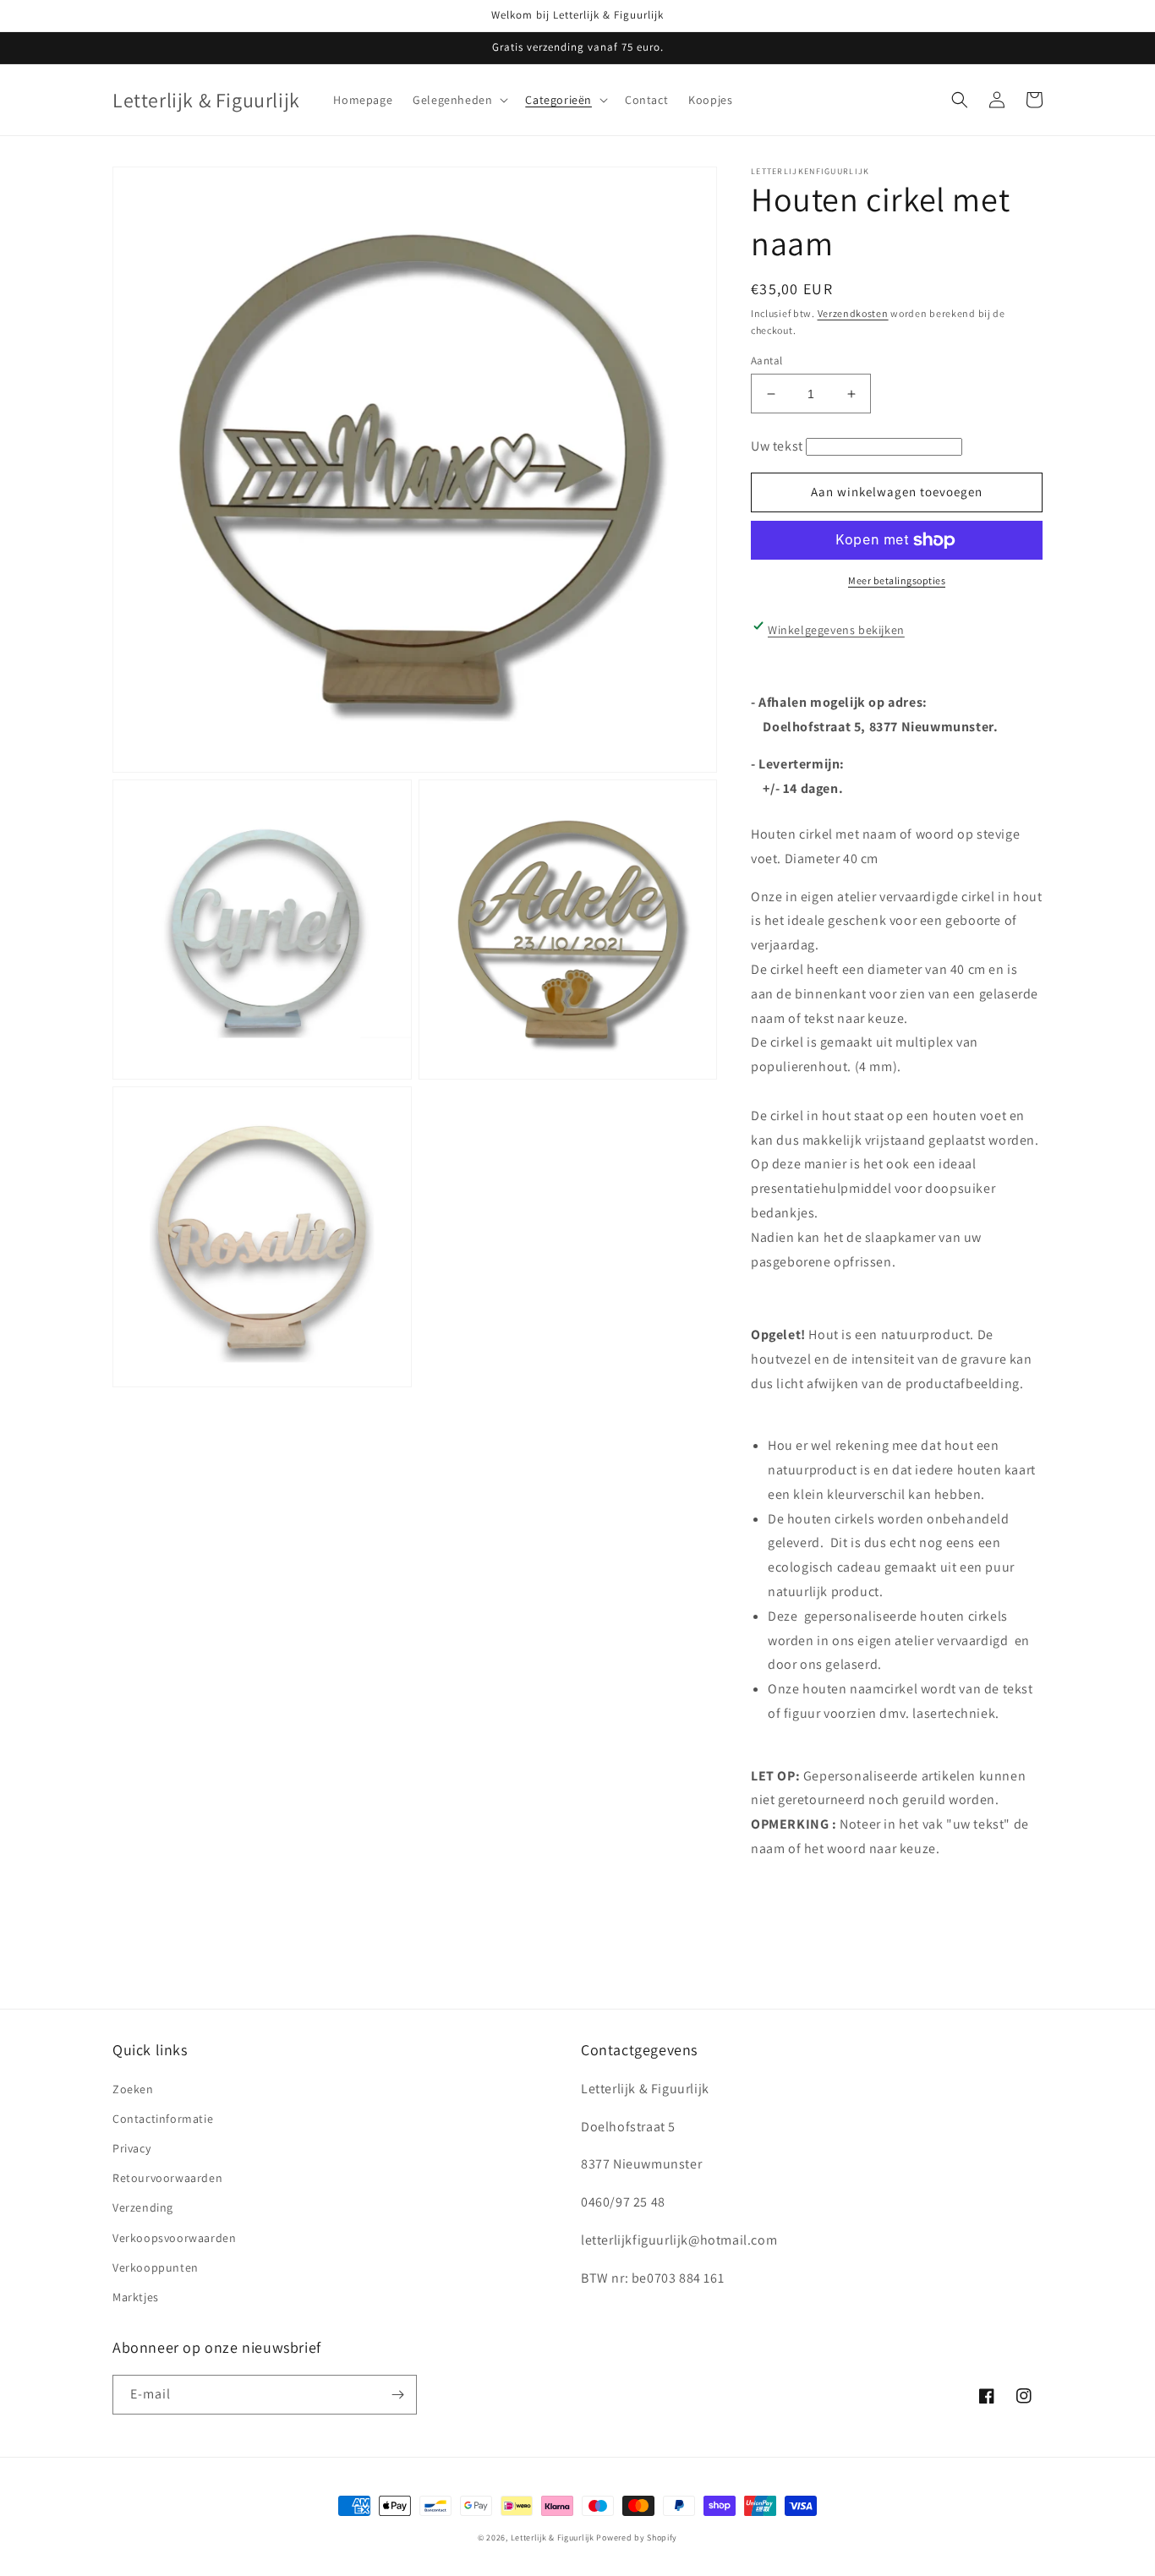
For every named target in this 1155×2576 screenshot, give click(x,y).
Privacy (131, 2148)
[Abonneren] (397, 2395)
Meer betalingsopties (897, 580)
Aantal (766, 361)
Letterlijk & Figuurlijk (553, 2538)
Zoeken (133, 2089)
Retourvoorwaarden (167, 2178)
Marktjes (136, 2297)
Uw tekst (777, 446)
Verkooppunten (156, 2267)
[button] (459, 100)
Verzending (143, 2207)
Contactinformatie (163, 2119)
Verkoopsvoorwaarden (174, 2238)
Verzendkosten (853, 313)
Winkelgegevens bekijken (836, 630)
